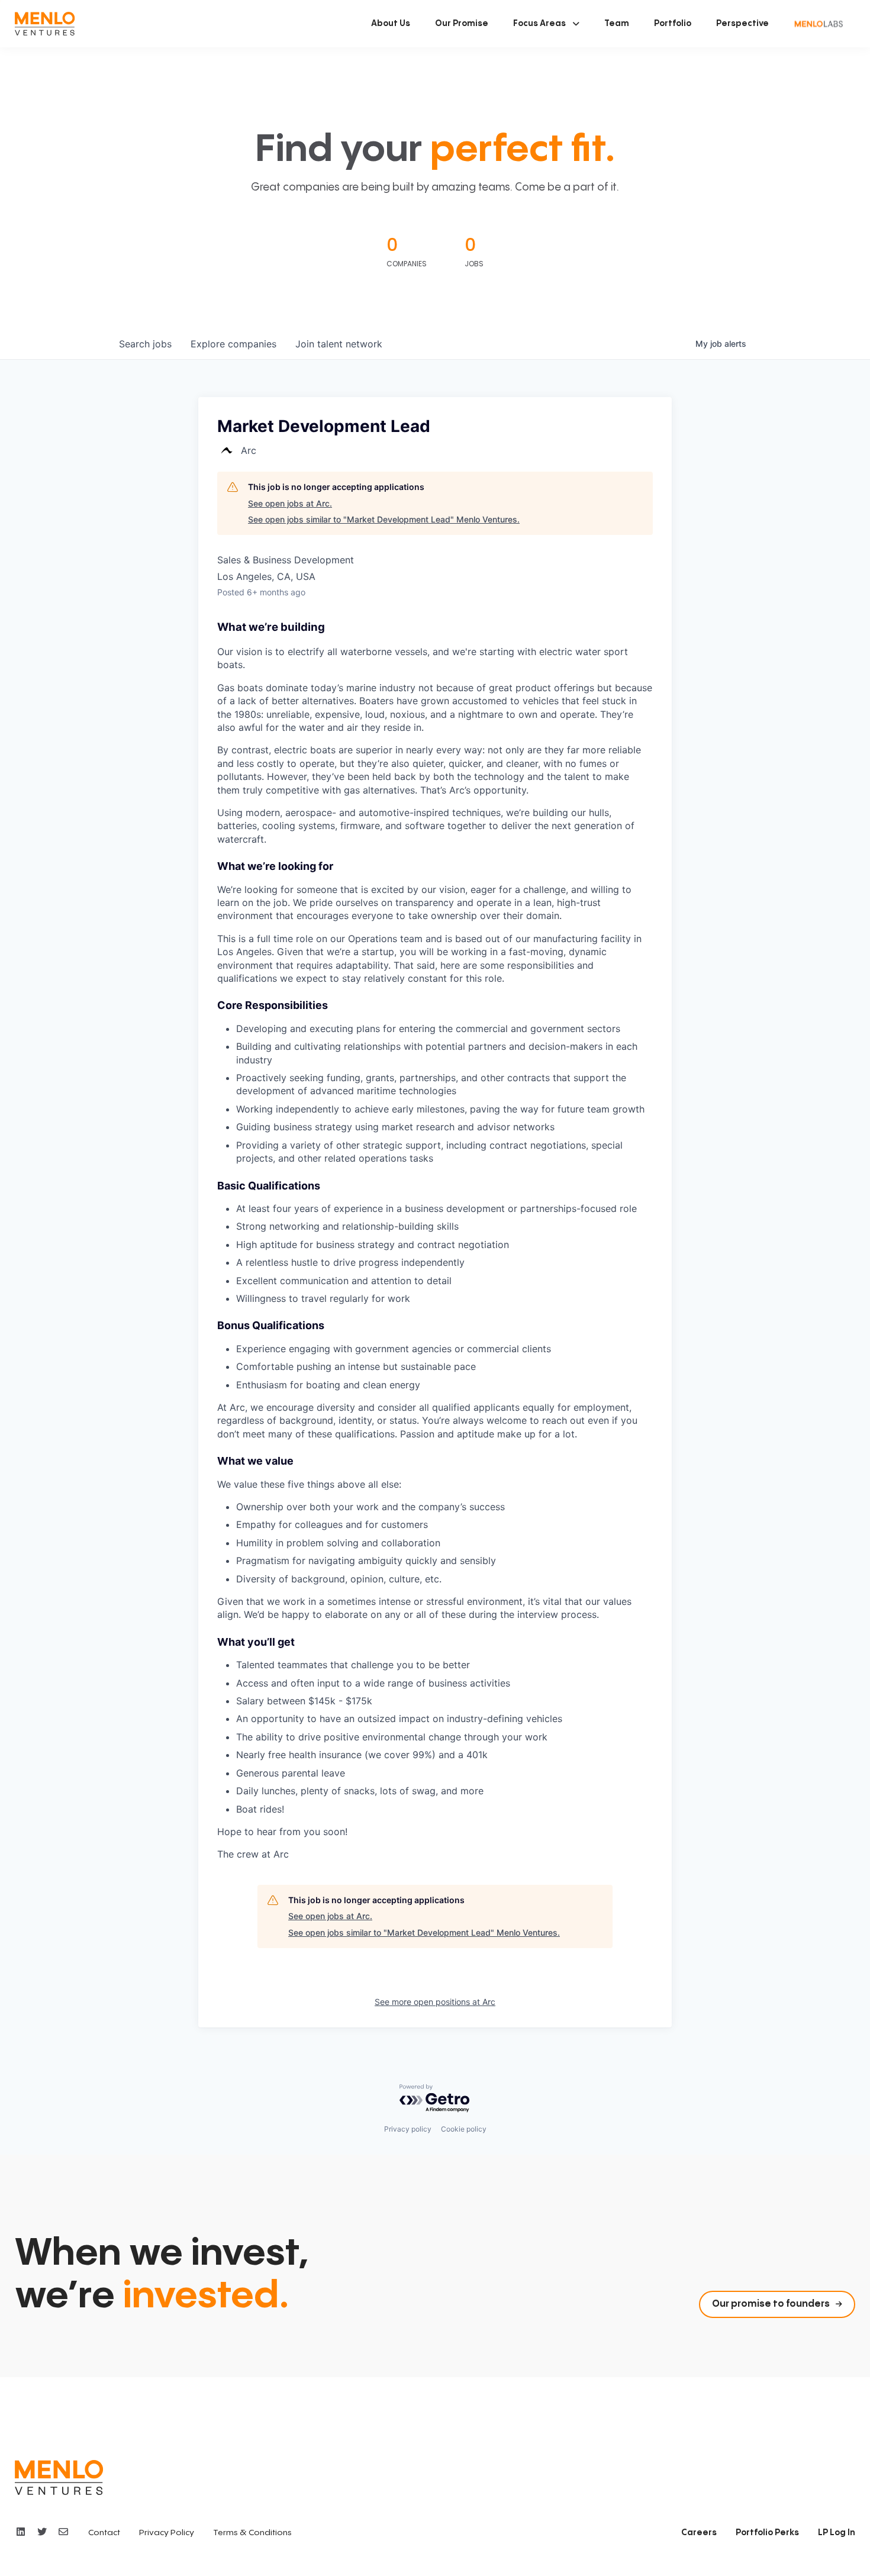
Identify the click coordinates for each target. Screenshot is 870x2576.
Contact (104, 2533)
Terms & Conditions (252, 2533)
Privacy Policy (167, 2533)
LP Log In (837, 2533)
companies (233, 344)
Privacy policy (408, 2129)
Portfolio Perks (767, 2533)
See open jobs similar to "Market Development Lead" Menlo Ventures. (384, 519)
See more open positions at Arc (435, 2002)
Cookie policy (464, 2129)
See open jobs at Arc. (290, 503)
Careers (699, 2533)
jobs (145, 344)
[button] (546, 24)
